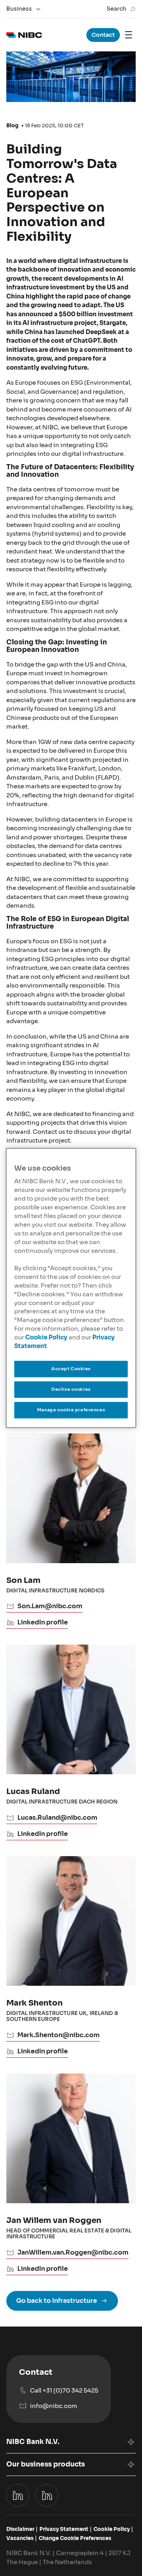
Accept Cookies (71, 1369)
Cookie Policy (46, 1337)
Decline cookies (71, 1389)
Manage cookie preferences (71, 1410)
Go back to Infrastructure (57, 2301)
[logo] (24, 35)
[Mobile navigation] (129, 35)
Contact (103, 35)
